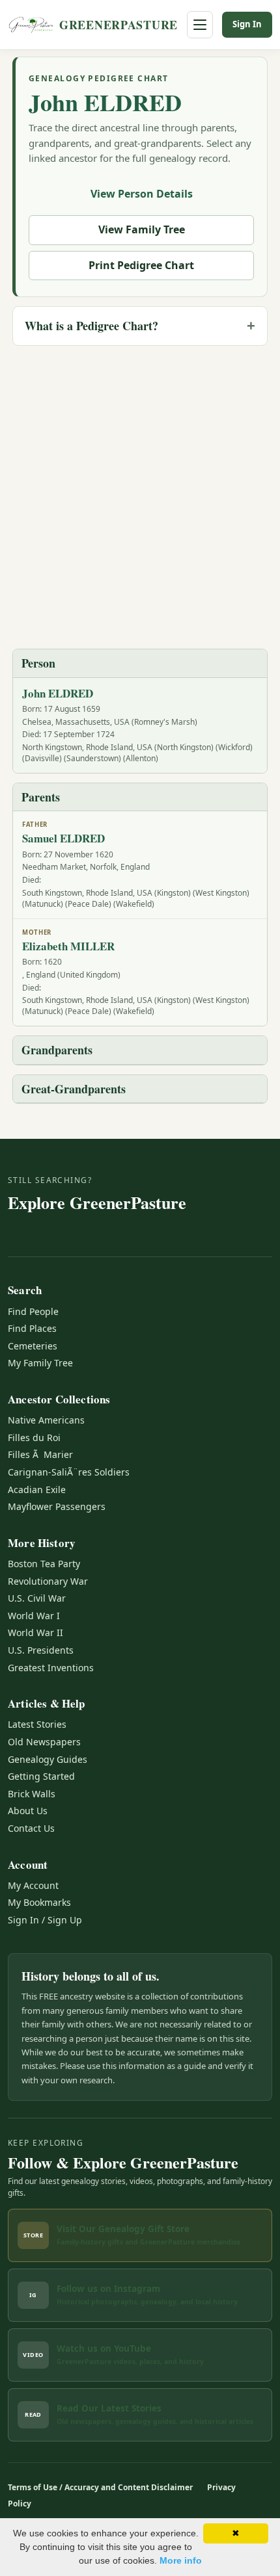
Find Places (32, 1328)
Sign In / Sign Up (45, 1920)
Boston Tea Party (44, 1564)
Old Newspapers (44, 1742)
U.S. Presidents (41, 1650)
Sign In (247, 24)
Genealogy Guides (48, 1759)
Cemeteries (33, 1346)
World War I (34, 1616)
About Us (28, 1811)
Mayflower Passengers (57, 1506)
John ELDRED (105, 102)
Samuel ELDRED (63, 838)
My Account (33, 1885)
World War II (35, 1633)
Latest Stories (37, 1724)
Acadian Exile (37, 1490)
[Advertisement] (140, 496)
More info (181, 2560)
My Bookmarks (39, 1902)
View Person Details (142, 194)
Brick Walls (32, 1794)
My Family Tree (40, 1363)
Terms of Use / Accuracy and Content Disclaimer (100, 2487)
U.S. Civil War (37, 1598)
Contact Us (31, 1828)
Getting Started (41, 1776)
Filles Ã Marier (40, 1454)
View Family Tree (142, 229)
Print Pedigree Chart (141, 265)
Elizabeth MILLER (68, 946)
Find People (33, 1311)
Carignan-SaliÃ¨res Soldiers (69, 1472)
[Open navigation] (200, 25)
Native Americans (46, 1420)
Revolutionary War (48, 1581)
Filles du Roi (34, 1438)
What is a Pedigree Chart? (91, 326)
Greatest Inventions (51, 1668)
